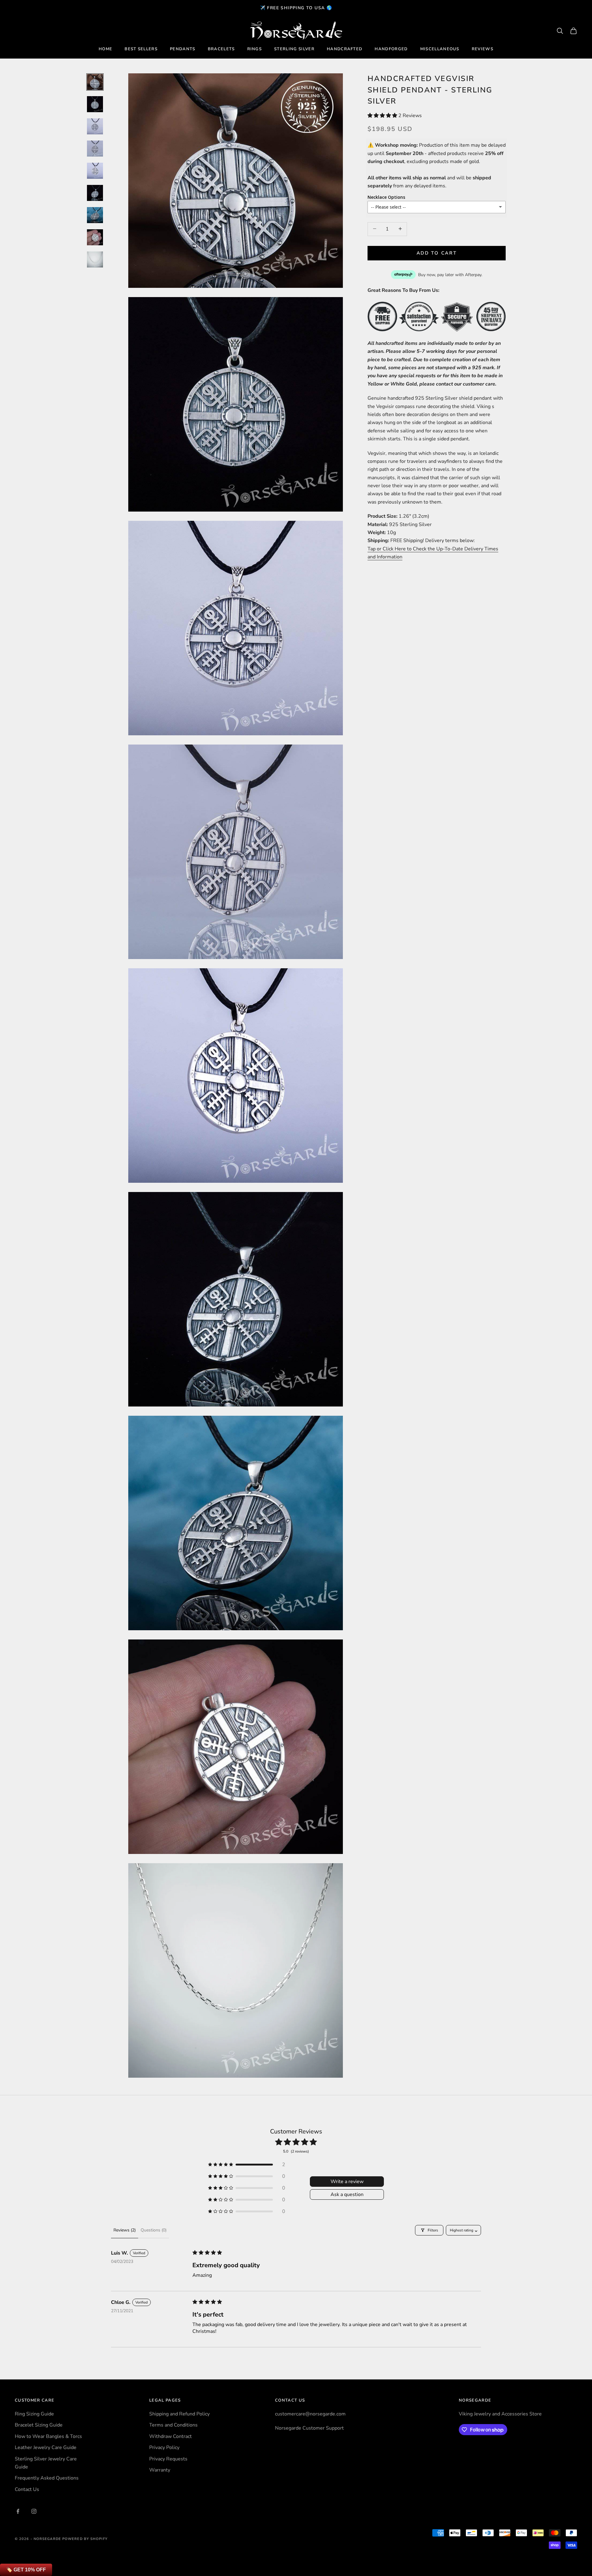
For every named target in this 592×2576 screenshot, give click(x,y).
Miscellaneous (440, 49)
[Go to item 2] (95, 104)
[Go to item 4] (95, 149)
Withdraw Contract (171, 2436)
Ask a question (347, 2194)
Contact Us (27, 2489)
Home (105, 49)
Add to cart (437, 253)
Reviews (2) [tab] (125, 2230)
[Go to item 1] (95, 82)
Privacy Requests (168, 2459)
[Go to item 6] (95, 193)
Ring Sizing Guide (34, 2414)
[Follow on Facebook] (18, 2511)
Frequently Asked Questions (47, 2478)
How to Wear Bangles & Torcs (48, 2436)
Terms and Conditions (173, 2425)
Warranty (160, 2470)
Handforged (391, 49)
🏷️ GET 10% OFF (26, 2570)
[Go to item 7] (95, 215)
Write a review (347, 2182)
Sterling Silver (294, 49)
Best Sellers (141, 49)
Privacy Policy (164, 2447)
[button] (383, 115)
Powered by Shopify (85, 2539)
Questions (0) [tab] (154, 2230)
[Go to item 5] (95, 171)
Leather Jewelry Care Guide (46, 2447)
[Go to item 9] (95, 259)
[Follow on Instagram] (34, 2511)
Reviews (483, 49)
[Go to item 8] (95, 237)
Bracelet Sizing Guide (39, 2425)
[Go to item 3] (95, 126)
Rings (255, 49)
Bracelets (221, 49)
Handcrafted (345, 49)
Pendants (183, 49)
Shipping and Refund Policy (179, 2414)
